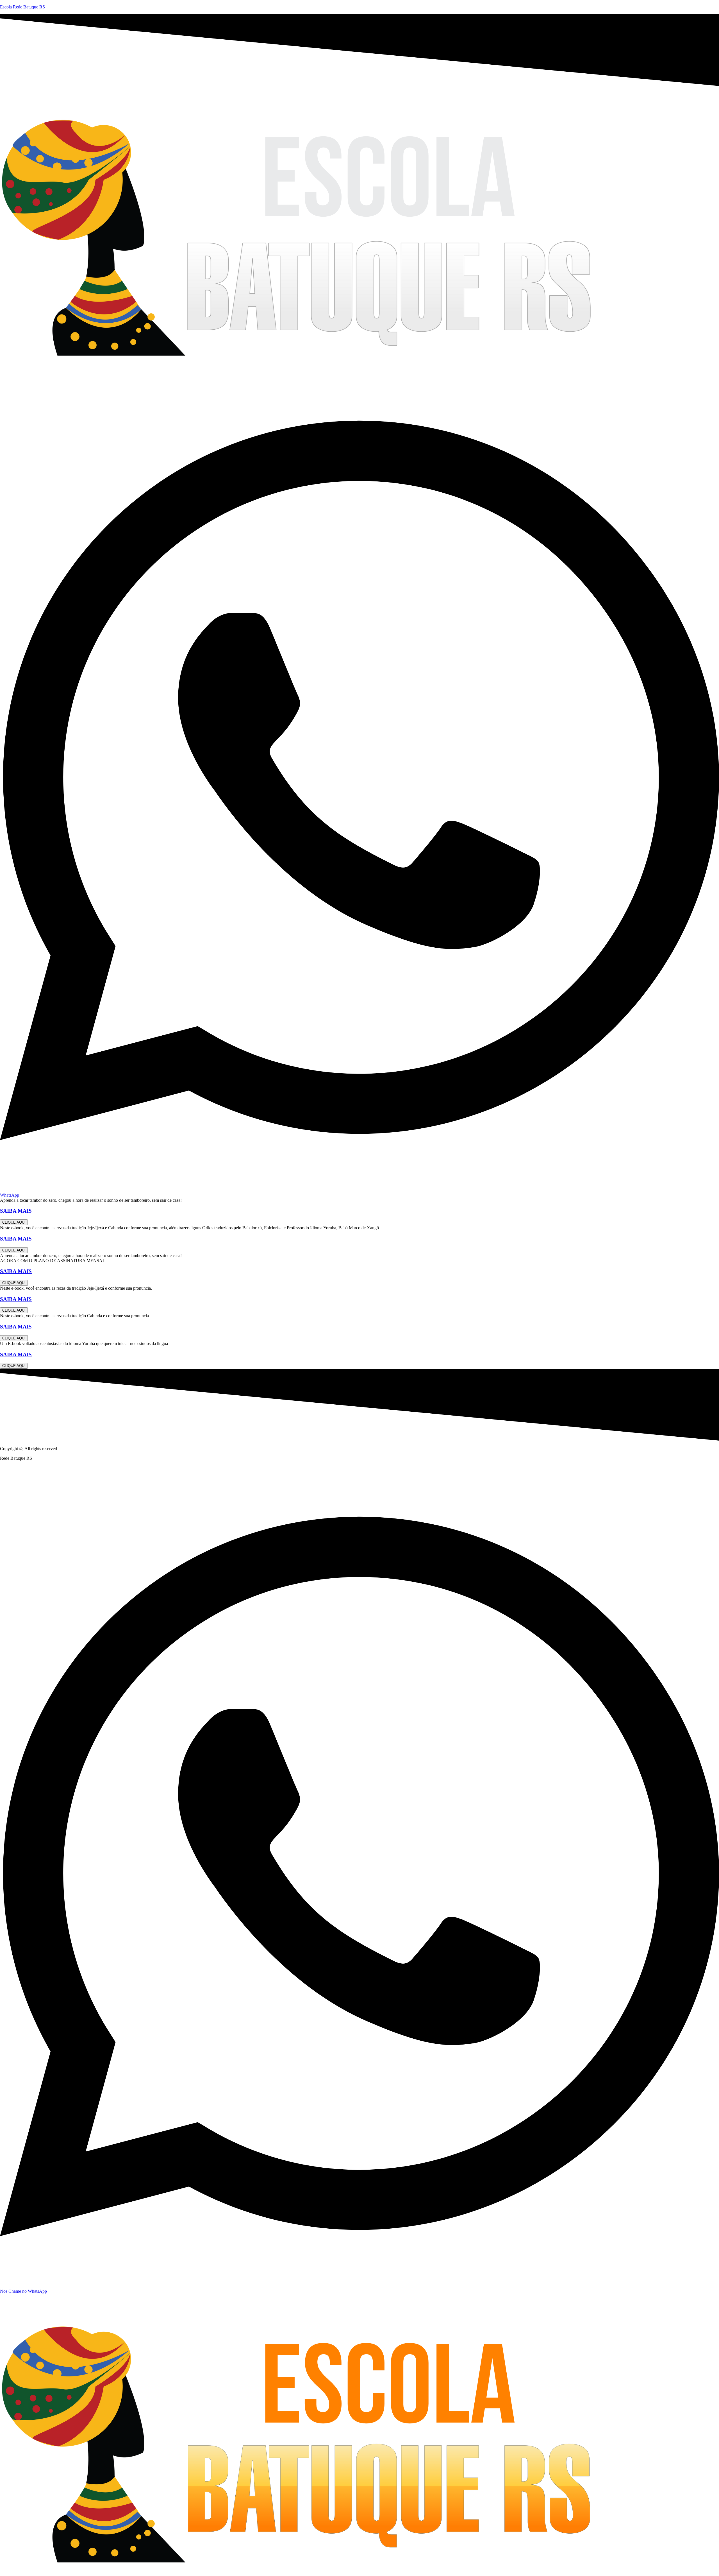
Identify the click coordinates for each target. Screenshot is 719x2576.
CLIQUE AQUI (14, 1222)
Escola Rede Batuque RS (22, 7)
